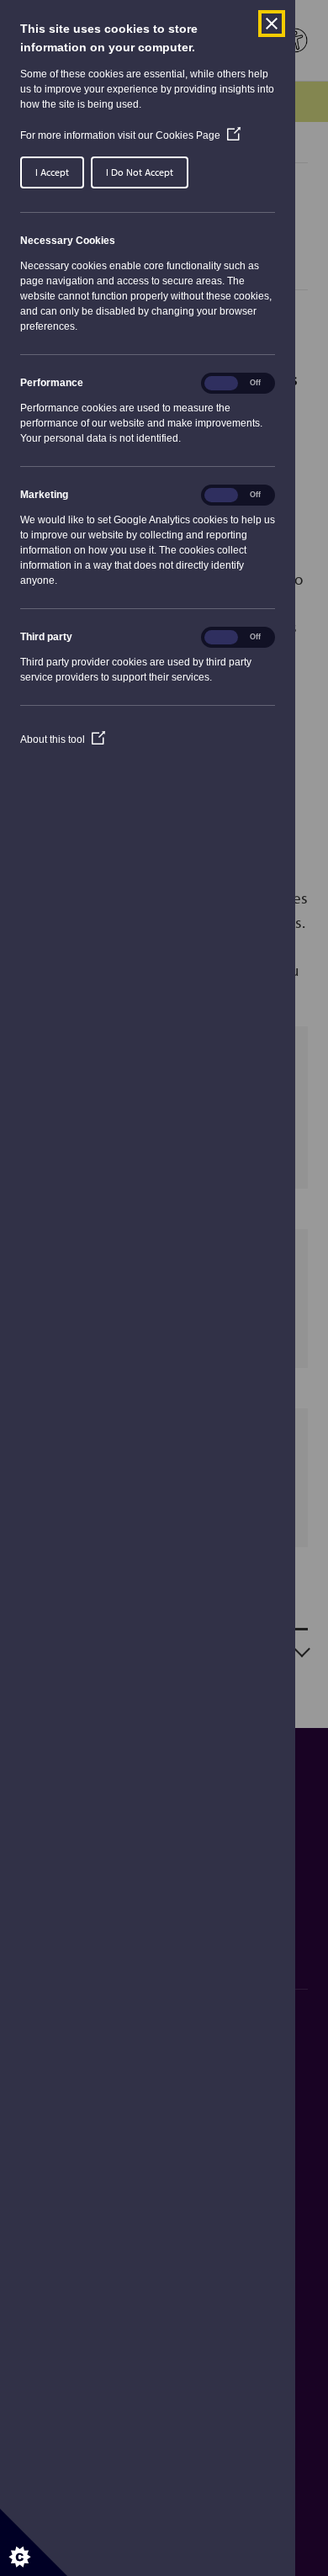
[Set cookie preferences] (34, 2542)
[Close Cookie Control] (272, 24)
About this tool (63, 739)
